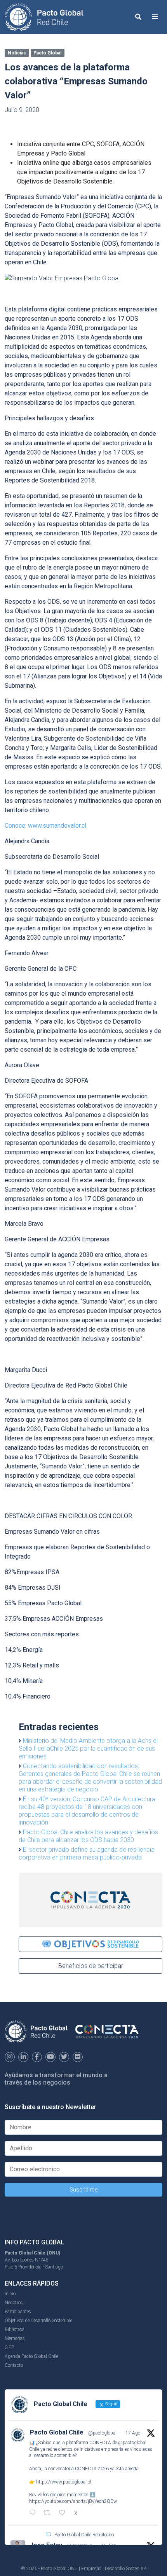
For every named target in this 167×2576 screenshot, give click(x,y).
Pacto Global (47, 53)
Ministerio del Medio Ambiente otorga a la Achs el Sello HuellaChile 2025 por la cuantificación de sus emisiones (88, 1748)
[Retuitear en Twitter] (49, 2534)
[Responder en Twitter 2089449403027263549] (34, 2513)
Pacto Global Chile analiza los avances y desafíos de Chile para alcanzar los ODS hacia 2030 (88, 1836)
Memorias (15, 2338)
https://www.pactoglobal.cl (64, 2482)
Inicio (10, 2294)
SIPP (9, 2347)
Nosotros (14, 2303)
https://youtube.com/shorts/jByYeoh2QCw (73, 2501)
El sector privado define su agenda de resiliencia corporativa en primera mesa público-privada (87, 1853)
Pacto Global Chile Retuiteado (84, 2535)
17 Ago (133, 2433)
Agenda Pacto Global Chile (31, 2356)
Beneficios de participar (91, 1966)
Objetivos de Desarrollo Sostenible (38, 2321)
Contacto (14, 2365)
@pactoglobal (102, 2433)
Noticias (17, 53)
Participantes (18, 2312)
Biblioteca (15, 2330)
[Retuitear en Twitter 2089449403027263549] (49, 2513)
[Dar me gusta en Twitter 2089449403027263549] (64, 2513)
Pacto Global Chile (57, 2432)
